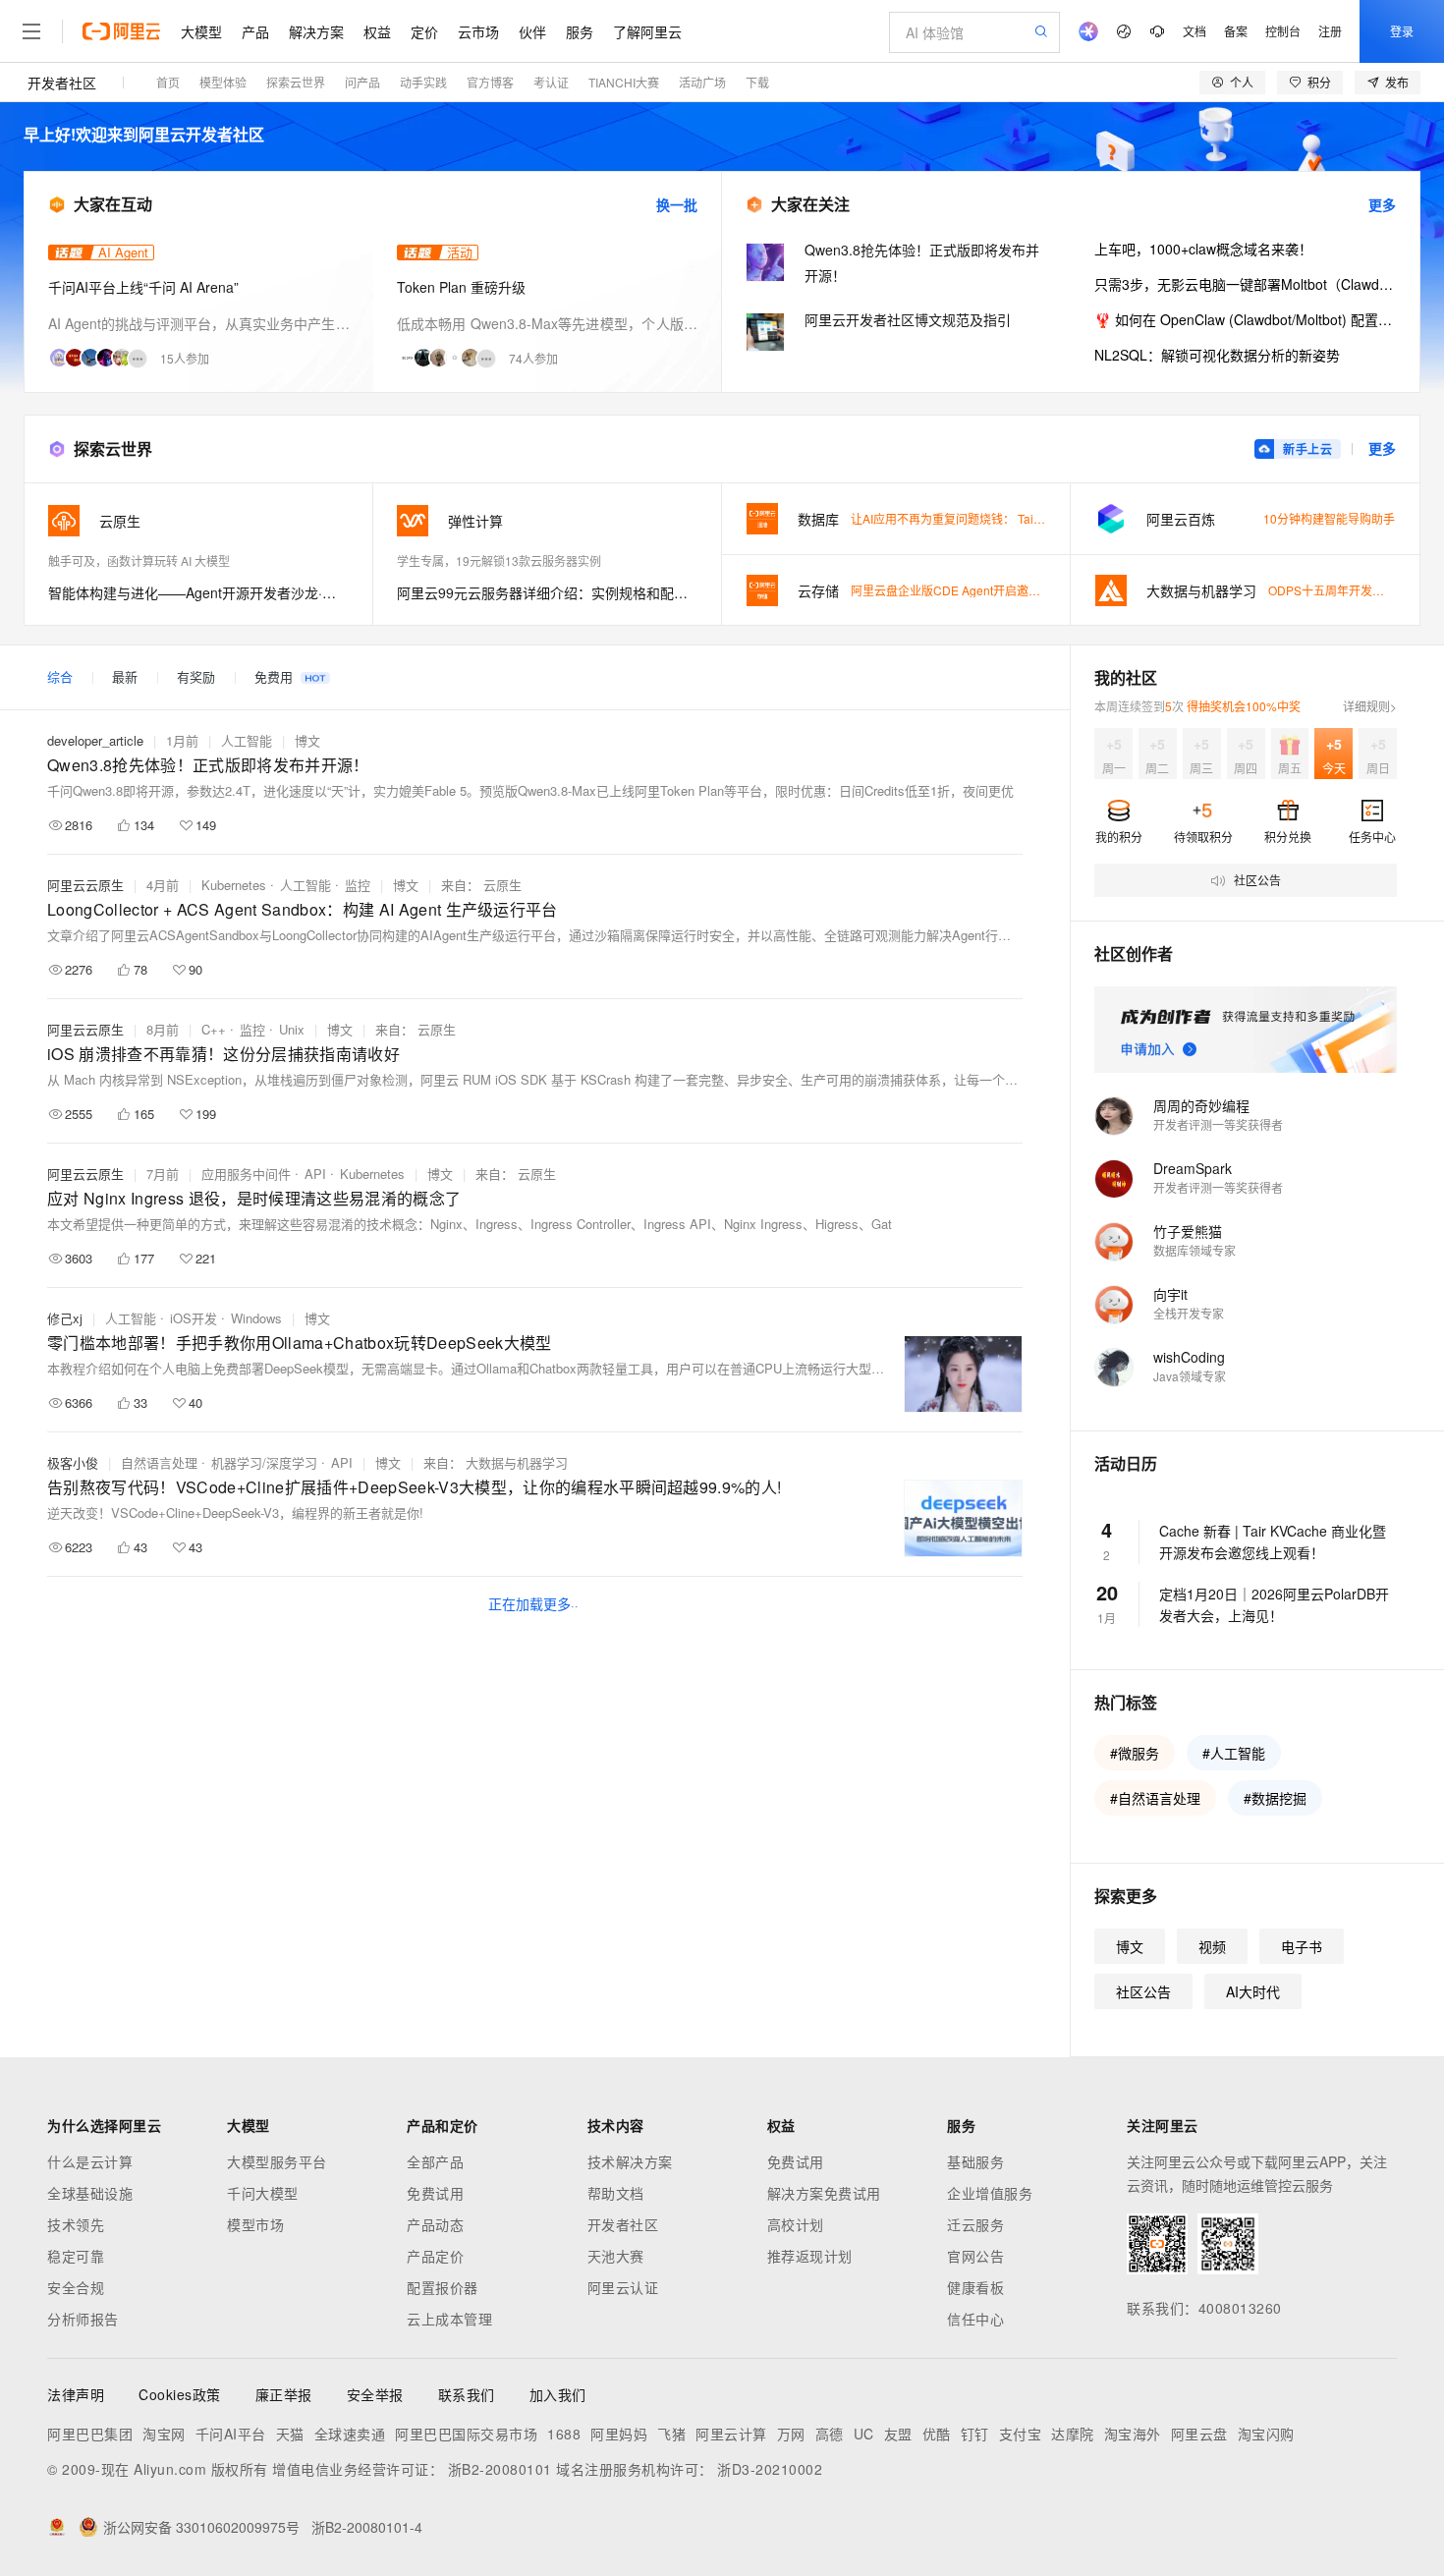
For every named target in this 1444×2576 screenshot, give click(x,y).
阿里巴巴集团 (90, 2434)
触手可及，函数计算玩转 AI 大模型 (139, 560)
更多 (1382, 204)
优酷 (937, 2434)
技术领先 (76, 2224)
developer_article (95, 740)
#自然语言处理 (1155, 1798)
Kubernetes (234, 885)
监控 (358, 885)
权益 (377, 31)
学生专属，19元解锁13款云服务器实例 (499, 560)
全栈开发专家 (1189, 1313)
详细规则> (1370, 706)
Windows (256, 1318)
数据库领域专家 (1194, 1250)
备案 (1236, 31)
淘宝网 (164, 2434)
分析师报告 (83, 2319)
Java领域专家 (1190, 1376)
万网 (791, 2434)
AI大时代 (1253, 1991)
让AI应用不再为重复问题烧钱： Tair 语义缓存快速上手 (993, 518)
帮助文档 (616, 2193)
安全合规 (76, 2287)
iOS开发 (194, 1318)
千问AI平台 (231, 2434)
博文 (307, 740)
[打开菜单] (31, 31)
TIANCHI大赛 (624, 82)
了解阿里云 (647, 31)
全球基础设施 (90, 2193)
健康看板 (975, 2287)
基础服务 (975, 2161)
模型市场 (255, 2224)
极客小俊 (73, 1462)
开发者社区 (62, 83)
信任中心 (975, 2319)
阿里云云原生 (85, 885)
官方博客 (490, 82)
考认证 (551, 82)
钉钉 (975, 2434)
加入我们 (558, 2394)
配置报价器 (443, 2287)
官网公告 (975, 2256)
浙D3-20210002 (770, 2469)
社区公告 (1143, 1991)
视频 (1212, 1946)
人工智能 (247, 740)
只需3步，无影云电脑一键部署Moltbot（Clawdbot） (1245, 284)
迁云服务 (975, 2224)
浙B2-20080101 (500, 2469)
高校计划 (796, 2224)
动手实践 (423, 82)
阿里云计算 (731, 2434)
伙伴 (532, 31)
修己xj (65, 1318)
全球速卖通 (350, 2434)
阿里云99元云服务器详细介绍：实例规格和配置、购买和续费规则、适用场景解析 (547, 592)
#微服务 (1135, 1753)
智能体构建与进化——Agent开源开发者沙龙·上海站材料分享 (198, 592)
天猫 (290, 2434)
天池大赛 (616, 2256)
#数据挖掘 (1275, 1798)
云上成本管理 (449, 2319)
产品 (255, 31)
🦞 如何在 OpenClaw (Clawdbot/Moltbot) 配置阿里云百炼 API (1245, 319)
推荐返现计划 (810, 2256)
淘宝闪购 (1266, 2434)
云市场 (478, 31)
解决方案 (316, 31)
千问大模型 (263, 2193)
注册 (1330, 31)
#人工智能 (1234, 1753)
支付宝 (1021, 2434)
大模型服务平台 (277, 2161)
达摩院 (1073, 2434)
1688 (564, 2434)
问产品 (362, 82)
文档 (1194, 31)
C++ (214, 1029)
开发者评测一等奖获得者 (1218, 1124)
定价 (424, 31)
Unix (292, 1029)
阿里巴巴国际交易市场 (466, 2434)
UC (864, 2434)
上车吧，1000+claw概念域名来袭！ (1203, 249)
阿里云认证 (623, 2287)
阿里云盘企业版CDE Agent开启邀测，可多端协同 (981, 590)
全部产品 (435, 2161)
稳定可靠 (76, 2256)
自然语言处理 (159, 1462)
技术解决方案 (630, 2161)
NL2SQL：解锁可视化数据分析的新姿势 (1217, 355)
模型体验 (223, 82)
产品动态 (435, 2224)
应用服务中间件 (246, 1174)
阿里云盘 (1199, 2434)
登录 (1402, 31)
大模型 (201, 31)
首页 (168, 82)
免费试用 (435, 2193)
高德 (830, 2434)
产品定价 (435, 2256)
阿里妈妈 (619, 2434)
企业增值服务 (990, 2193)
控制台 (1283, 31)
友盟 (898, 2434)
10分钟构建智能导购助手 (1329, 518)
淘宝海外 (1133, 2434)
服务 (580, 31)
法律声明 (76, 2394)
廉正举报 (284, 2394)
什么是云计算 (90, 2161)
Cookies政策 (180, 2394)
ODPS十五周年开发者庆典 (1338, 590)
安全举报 (375, 2394)
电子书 (1302, 1946)
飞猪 (671, 2434)
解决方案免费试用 (824, 2193)
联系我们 (467, 2394)
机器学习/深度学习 (264, 1462)
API (315, 1174)
